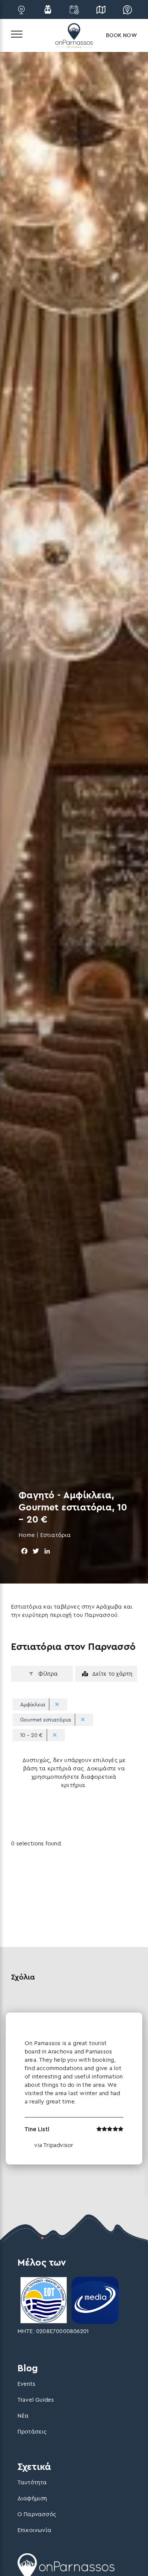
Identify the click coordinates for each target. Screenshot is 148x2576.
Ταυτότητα (32, 2482)
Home (27, 1535)
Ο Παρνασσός (37, 2514)
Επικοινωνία (34, 2530)
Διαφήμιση (32, 2498)
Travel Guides (36, 2400)
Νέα (23, 2416)
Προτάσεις (32, 2431)
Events (26, 2384)
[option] (74, 2089)
